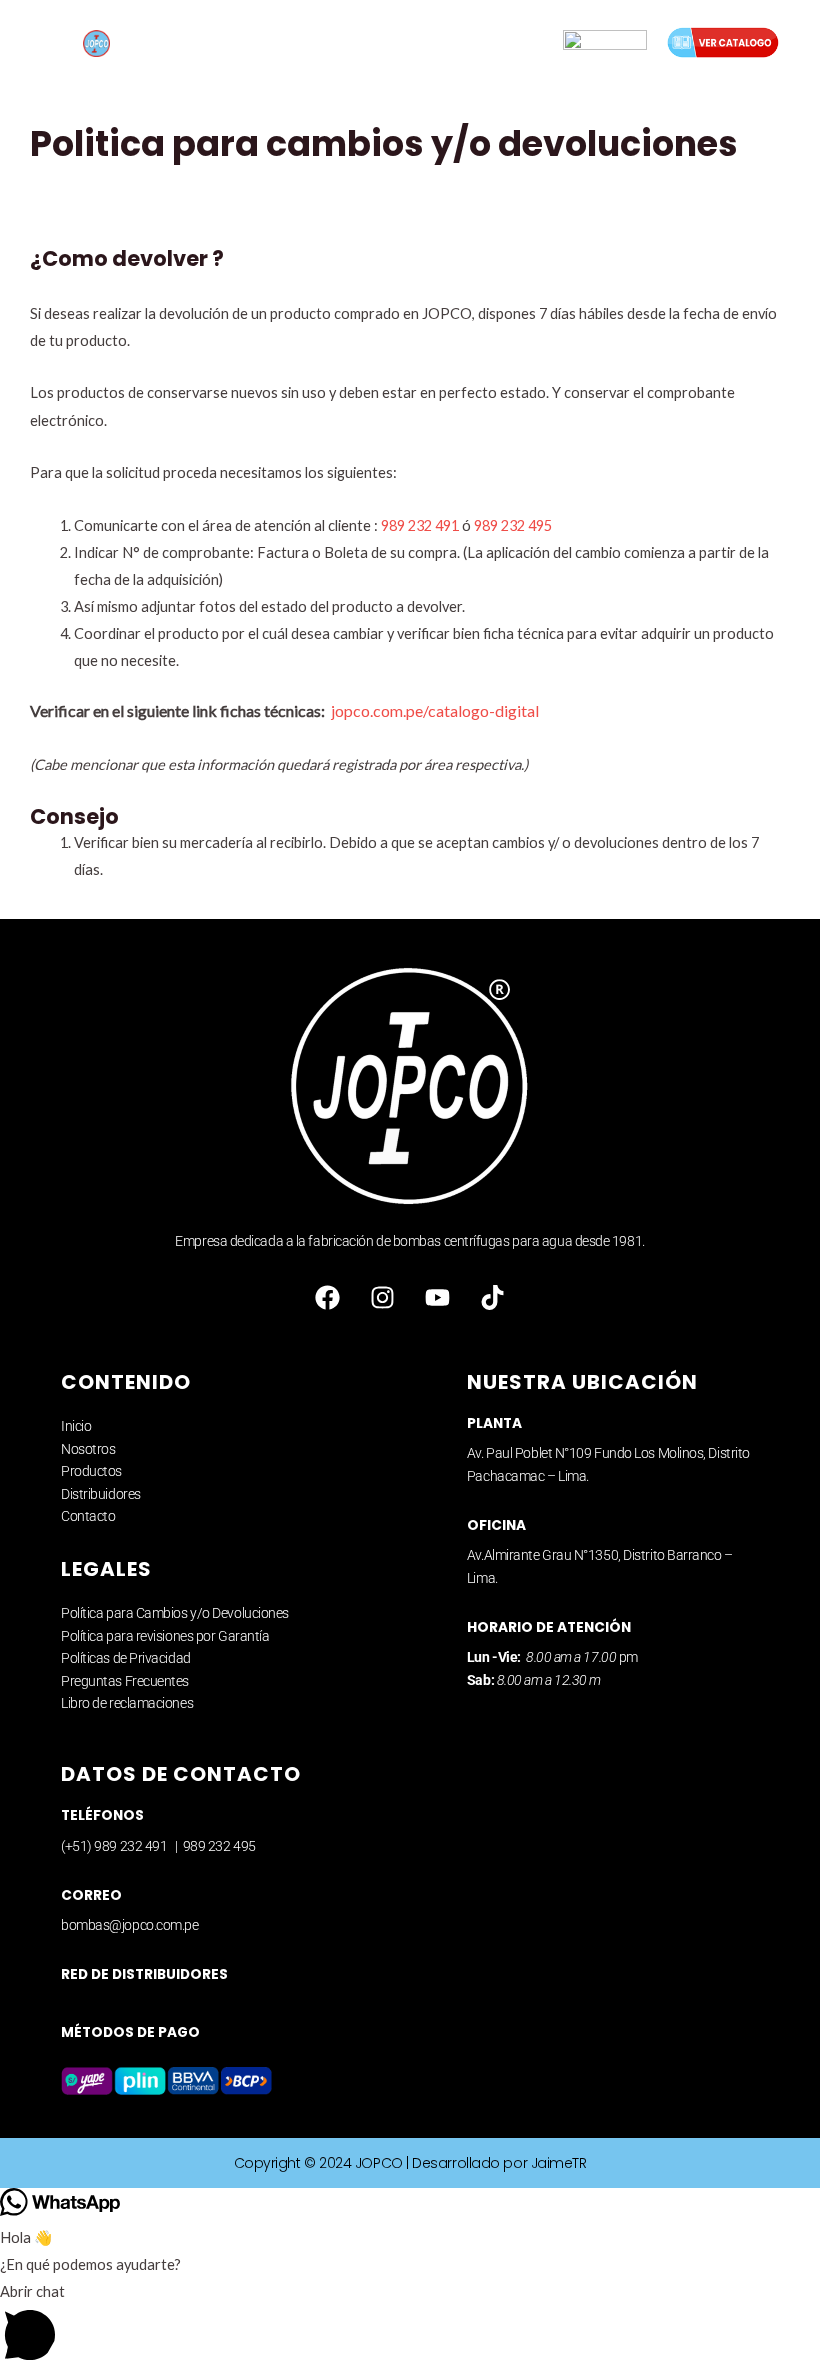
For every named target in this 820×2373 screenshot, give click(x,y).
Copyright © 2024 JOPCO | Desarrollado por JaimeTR (410, 2163)
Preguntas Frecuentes (125, 1681)
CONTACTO (423, 50)
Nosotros (88, 1449)
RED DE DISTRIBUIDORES (144, 1974)
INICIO (227, 36)
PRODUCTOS (429, 36)
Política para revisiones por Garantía (165, 1636)
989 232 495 (513, 525)
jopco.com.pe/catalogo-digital (435, 710)
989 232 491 (420, 525)
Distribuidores (101, 1494)
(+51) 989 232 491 (115, 1846)
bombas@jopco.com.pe (129, 1925)
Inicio (76, 1426)
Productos (91, 1471)
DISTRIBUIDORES (299, 50)
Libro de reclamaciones (127, 1703)
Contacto (88, 1516)
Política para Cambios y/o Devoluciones (175, 1613)
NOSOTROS (317, 36)
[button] (410, 2325)
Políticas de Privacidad (126, 1658)
